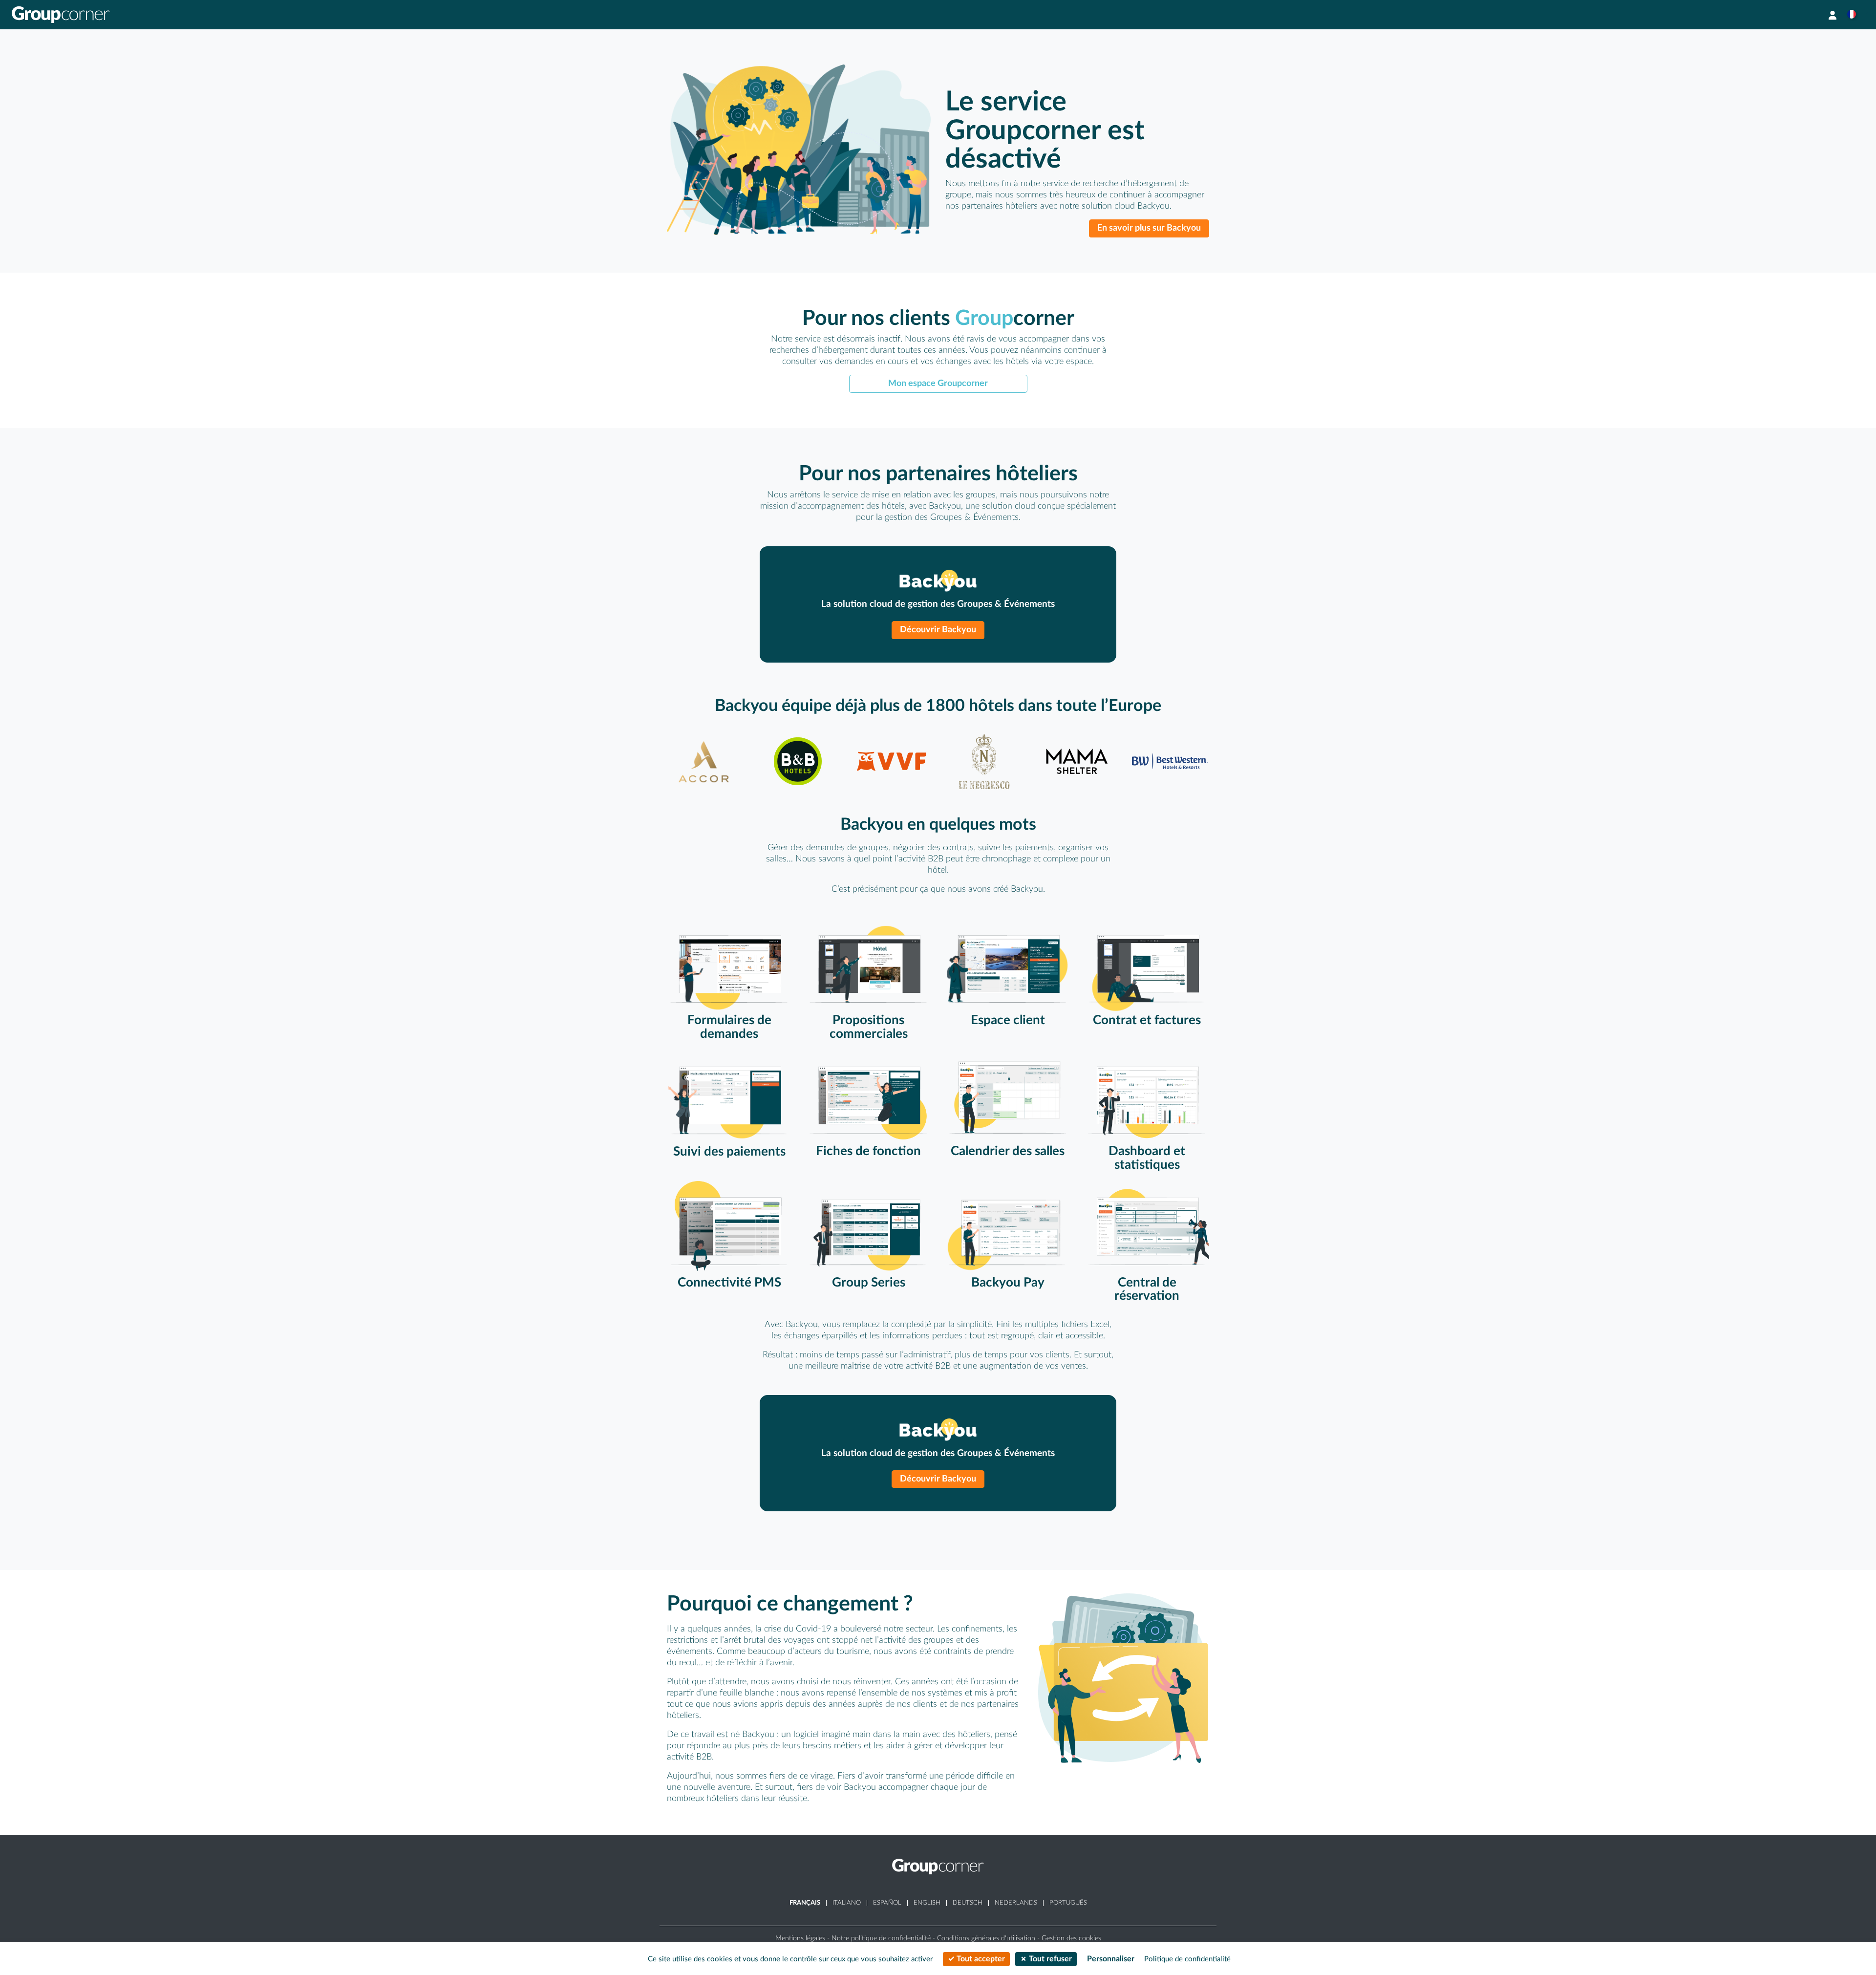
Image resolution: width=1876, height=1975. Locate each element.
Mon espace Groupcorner (938, 383)
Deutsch (968, 1903)
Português (1068, 1903)
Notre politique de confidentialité (881, 1938)
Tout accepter (980, 1959)
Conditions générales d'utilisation (986, 1938)
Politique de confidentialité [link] (1187, 1959)
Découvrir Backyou (938, 630)
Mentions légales (800, 1938)
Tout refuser (1049, 1959)
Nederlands (1016, 1903)
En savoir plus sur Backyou (1149, 228)
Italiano (847, 1903)
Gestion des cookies (1071, 1938)
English (927, 1903)
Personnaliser (1111, 1959)
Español (887, 1903)
